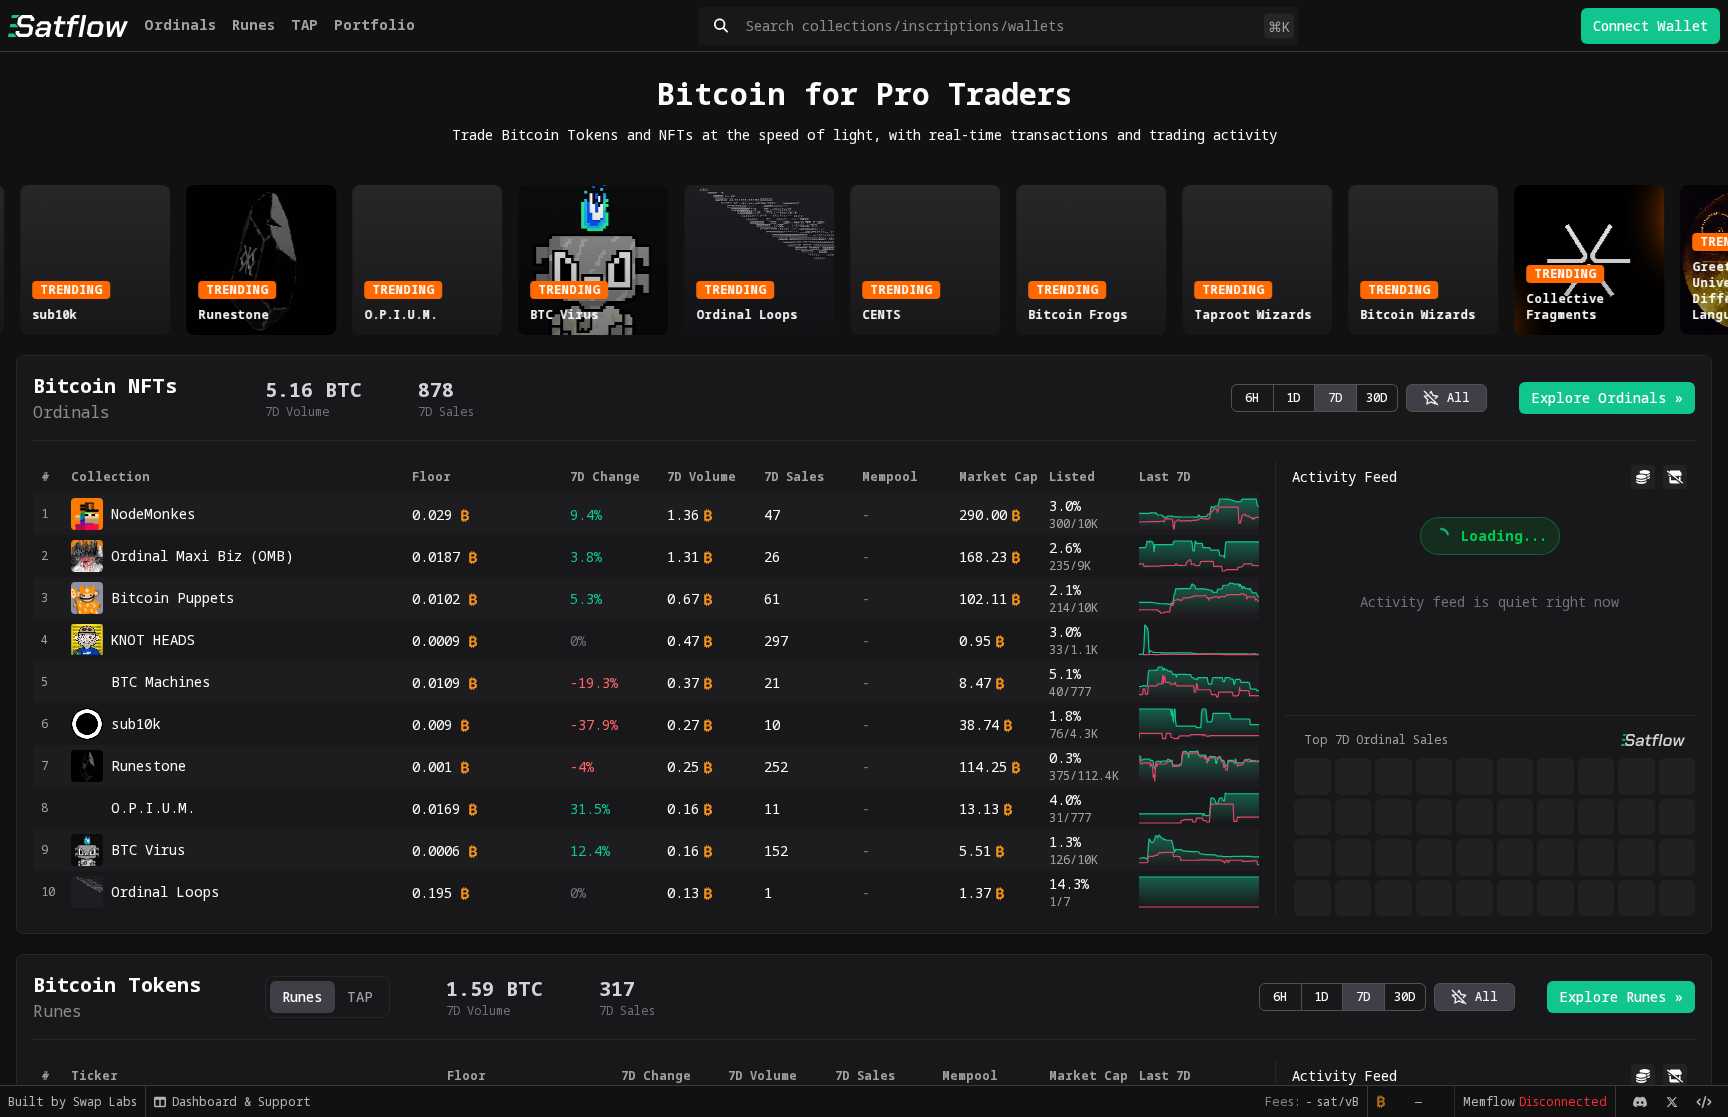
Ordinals (180, 24)
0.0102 (436, 598)
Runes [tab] (302, 996)
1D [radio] (1293, 397)
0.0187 (436, 556)
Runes (253, 24)
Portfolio (374, 24)
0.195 (432, 892)
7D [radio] (1335, 397)
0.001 (432, 766)
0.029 (432, 514)
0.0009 (436, 640)
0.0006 (436, 850)
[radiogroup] (1314, 398)
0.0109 (436, 682)
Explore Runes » (1621, 996)
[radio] (1446, 398)
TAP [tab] (360, 996)
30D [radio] (1377, 397)
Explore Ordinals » (1607, 397)
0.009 (432, 724)
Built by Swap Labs (72, 1101)
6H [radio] (1252, 397)
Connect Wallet (1650, 25)
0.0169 (436, 808)
